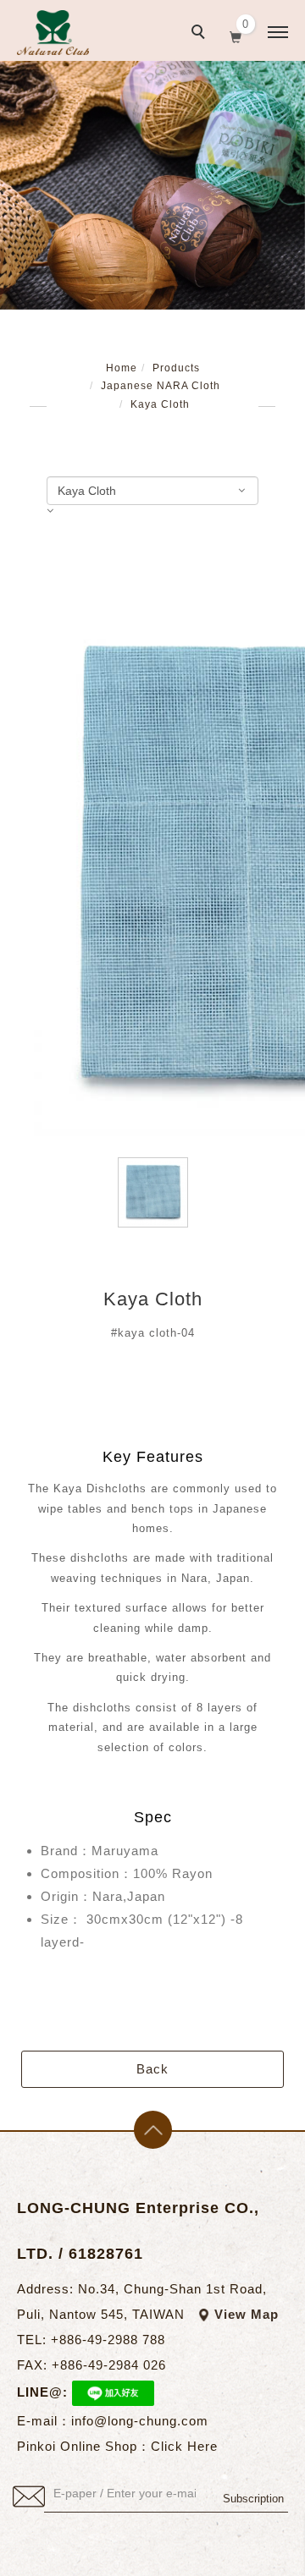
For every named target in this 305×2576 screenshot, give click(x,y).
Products (176, 368)
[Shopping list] (236, 36)
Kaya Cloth (160, 404)
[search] (201, 34)
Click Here (184, 2446)
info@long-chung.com (140, 2421)
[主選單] (278, 33)
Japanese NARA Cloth (161, 386)
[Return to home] (53, 33)
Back (152, 2069)
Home (122, 368)
